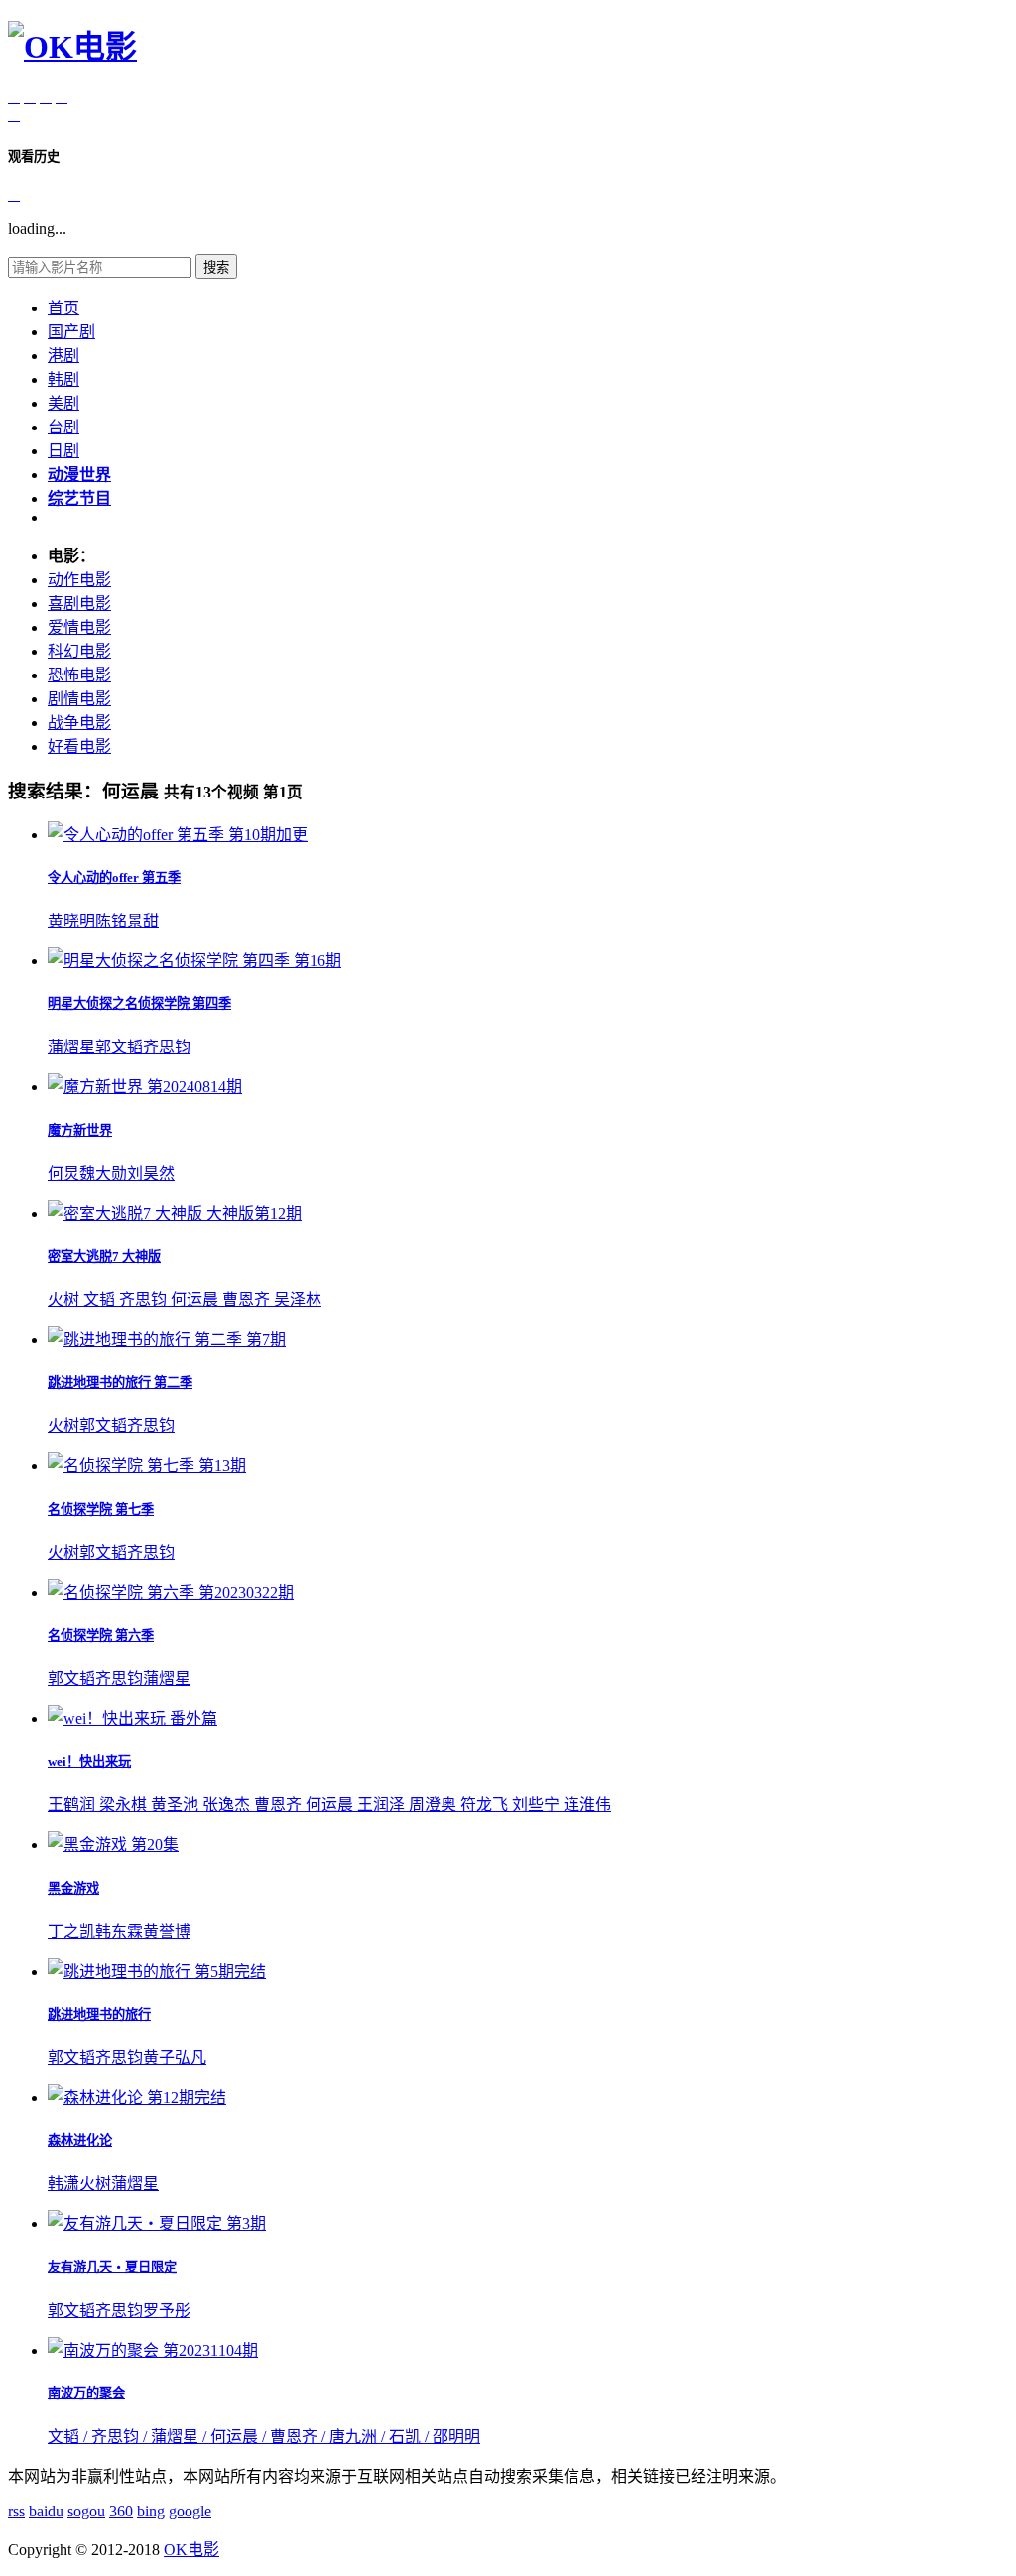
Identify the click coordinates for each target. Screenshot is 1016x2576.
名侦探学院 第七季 (101, 1509)
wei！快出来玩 (89, 1761)
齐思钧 (167, 1047)
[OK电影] (72, 47)
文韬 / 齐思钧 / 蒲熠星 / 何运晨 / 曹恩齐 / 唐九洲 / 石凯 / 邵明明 (264, 2437)
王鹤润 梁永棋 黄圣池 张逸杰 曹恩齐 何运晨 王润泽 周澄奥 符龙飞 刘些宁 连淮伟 (329, 1805)
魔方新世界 (80, 1130)
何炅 (63, 1174)
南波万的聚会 (86, 2393)
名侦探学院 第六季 (101, 1635)
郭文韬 (119, 1047)
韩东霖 (119, 1932)
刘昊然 (151, 1174)
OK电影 (191, 2550)
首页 (63, 308)
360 (121, 2511)
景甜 (143, 921)
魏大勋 (103, 1174)
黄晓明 (71, 921)
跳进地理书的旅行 (99, 2014)
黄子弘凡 (175, 2058)
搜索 (216, 267)
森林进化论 (80, 2140)
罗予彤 (167, 2311)
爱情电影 (79, 627)
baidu (46, 2511)
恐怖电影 (79, 675)
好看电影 (79, 746)
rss (16, 2511)
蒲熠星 (71, 1047)
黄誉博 (167, 1932)
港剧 (63, 356)
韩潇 (63, 2184)
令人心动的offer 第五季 (114, 877)
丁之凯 (71, 1932)
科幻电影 (79, 651)
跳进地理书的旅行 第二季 (120, 1382)
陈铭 (111, 921)
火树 (63, 1426)
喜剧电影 (79, 604)
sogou (86, 2511)
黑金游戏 (73, 1888)
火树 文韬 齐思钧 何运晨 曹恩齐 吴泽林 (185, 1300)
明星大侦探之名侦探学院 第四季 (139, 1003)
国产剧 (71, 332)
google (190, 2511)
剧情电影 (79, 699)
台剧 (63, 427)
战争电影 (79, 723)
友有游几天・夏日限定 (112, 2267)
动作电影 (79, 580)
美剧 (63, 403)
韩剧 (63, 379)
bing (151, 2511)
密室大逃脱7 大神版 (104, 1256)
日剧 (63, 451)
